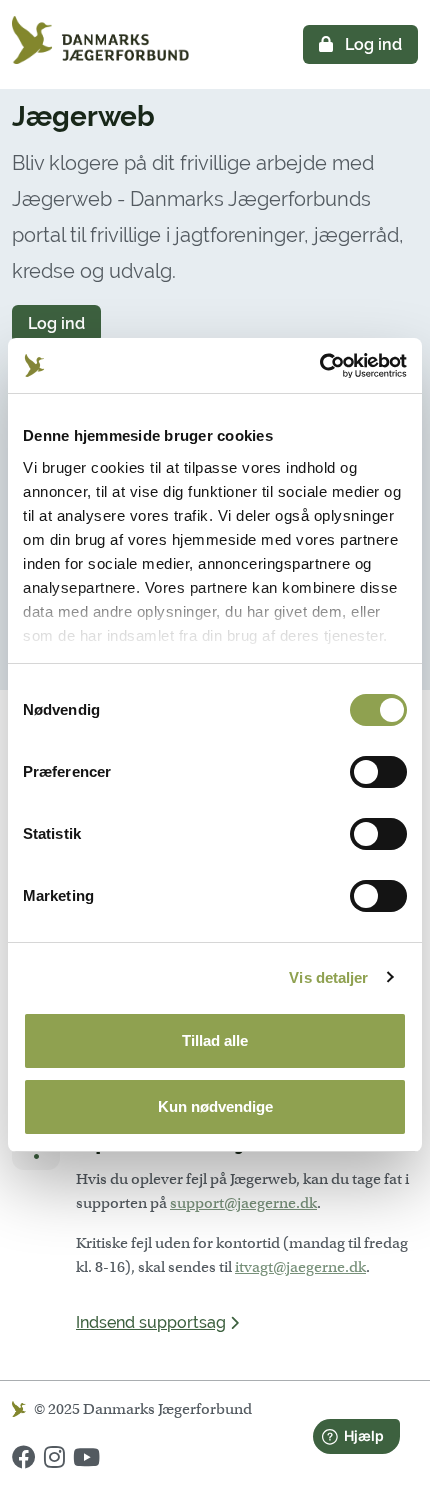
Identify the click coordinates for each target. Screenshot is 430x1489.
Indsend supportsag (151, 1322)
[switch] (378, 772)
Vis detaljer (328, 977)
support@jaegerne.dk (243, 1203)
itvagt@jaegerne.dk (300, 1267)
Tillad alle (215, 1040)
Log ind (371, 44)
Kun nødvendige (215, 1106)
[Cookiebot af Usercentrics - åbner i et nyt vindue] (319, 366)
